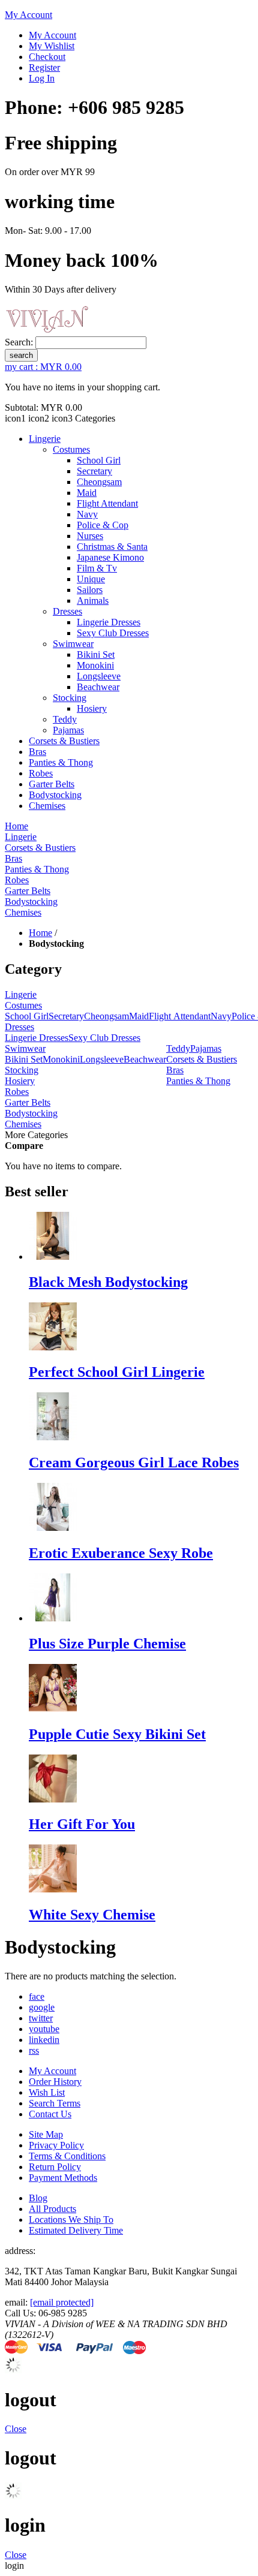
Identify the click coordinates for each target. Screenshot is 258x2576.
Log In (42, 78)
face (37, 1996)
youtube (44, 2029)
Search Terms (55, 2103)
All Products (52, 2209)
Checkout (47, 57)
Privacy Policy (56, 2145)
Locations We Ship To (71, 2220)
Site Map (46, 2134)
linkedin (44, 2040)
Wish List (47, 2092)
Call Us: (22, 2313)
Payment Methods (63, 2178)
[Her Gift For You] (53, 1799)
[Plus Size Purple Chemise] (53, 1618)
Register (44, 67)
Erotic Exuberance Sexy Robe (121, 1553)
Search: (19, 342)
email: (17, 2302)
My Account (28, 15)
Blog (38, 2198)
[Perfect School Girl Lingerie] (53, 1347)
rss (34, 2050)
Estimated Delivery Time (76, 2230)
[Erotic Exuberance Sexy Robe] (53, 1528)
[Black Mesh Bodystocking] (53, 1257)
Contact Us (50, 2114)
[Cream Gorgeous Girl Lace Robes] (53, 1437)
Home (40, 933)
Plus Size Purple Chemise (107, 1644)
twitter (41, 2018)
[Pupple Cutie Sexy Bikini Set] (53, 1709)
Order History (55, 2082)
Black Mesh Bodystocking (108, 1282)
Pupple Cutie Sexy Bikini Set (117, 1734)
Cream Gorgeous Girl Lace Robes (134, 1462)
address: (20, 2251)
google (42, 2007)
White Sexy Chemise (92, 1915)
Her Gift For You (82, 1824)
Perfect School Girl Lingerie (117, 1372)
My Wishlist (52, 46)
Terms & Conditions (67, 2156)
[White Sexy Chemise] (53, 1889)
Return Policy (55, 2167)
